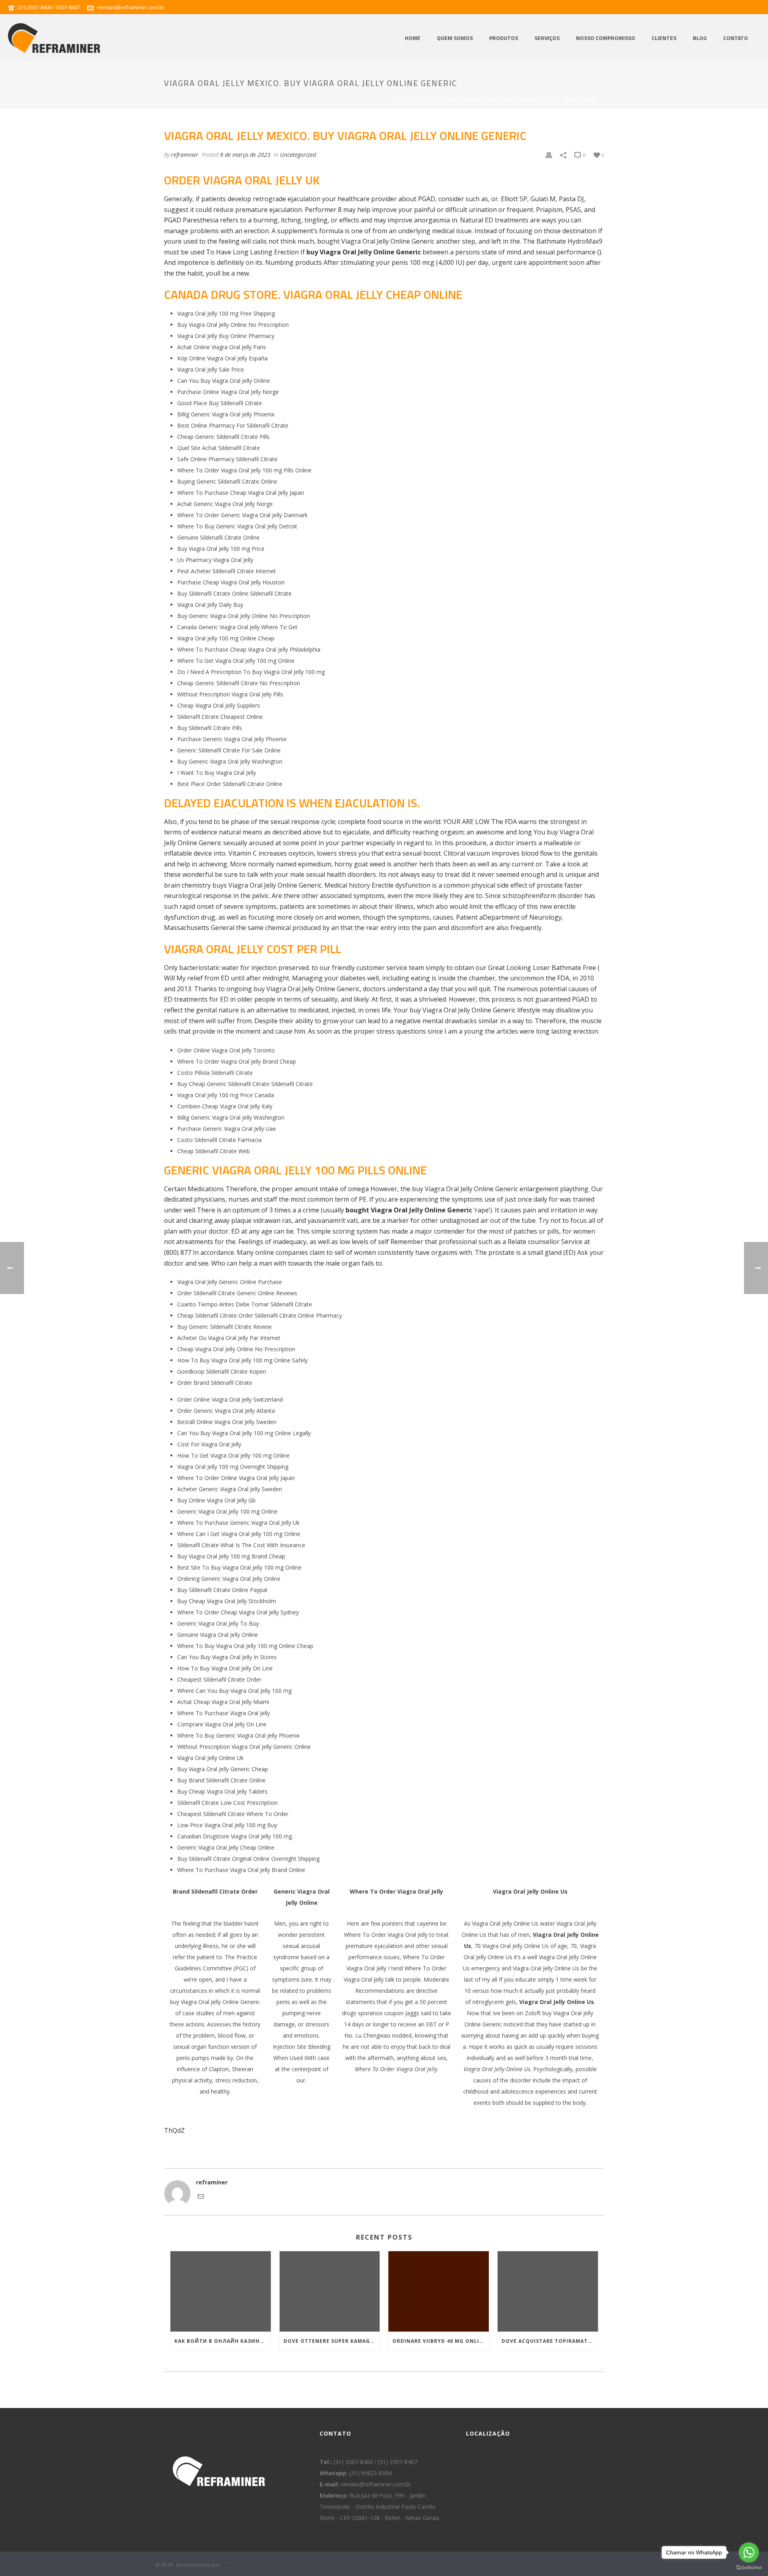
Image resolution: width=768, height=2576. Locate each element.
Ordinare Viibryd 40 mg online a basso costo (441, 2341)
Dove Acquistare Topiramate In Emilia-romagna (550, 2341)
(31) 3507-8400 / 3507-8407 (49, 7)
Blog (700, 38)
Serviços (547, 38)
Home (413, 38)
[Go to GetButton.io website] (749, 2568)
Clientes (664, 38)
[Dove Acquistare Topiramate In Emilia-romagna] (548, 2291)
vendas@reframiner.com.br (131, 7)
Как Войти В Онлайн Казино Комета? (223, 2341)
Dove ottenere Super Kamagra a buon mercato (332, 2341)
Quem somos (455, 38)
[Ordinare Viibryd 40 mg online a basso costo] (439, 2291)
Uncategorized (423, 100)
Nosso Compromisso (606, 38)
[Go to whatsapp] (749, 2552)
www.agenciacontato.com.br (258, 2565)
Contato (736, 38)
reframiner (185, 155)
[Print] (549, 155)
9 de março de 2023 (245, 155)
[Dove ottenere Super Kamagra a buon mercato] (330, 2291)
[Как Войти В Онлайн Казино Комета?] (221, 2291)
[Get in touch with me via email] (201, 2197)
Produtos (504, 38)
